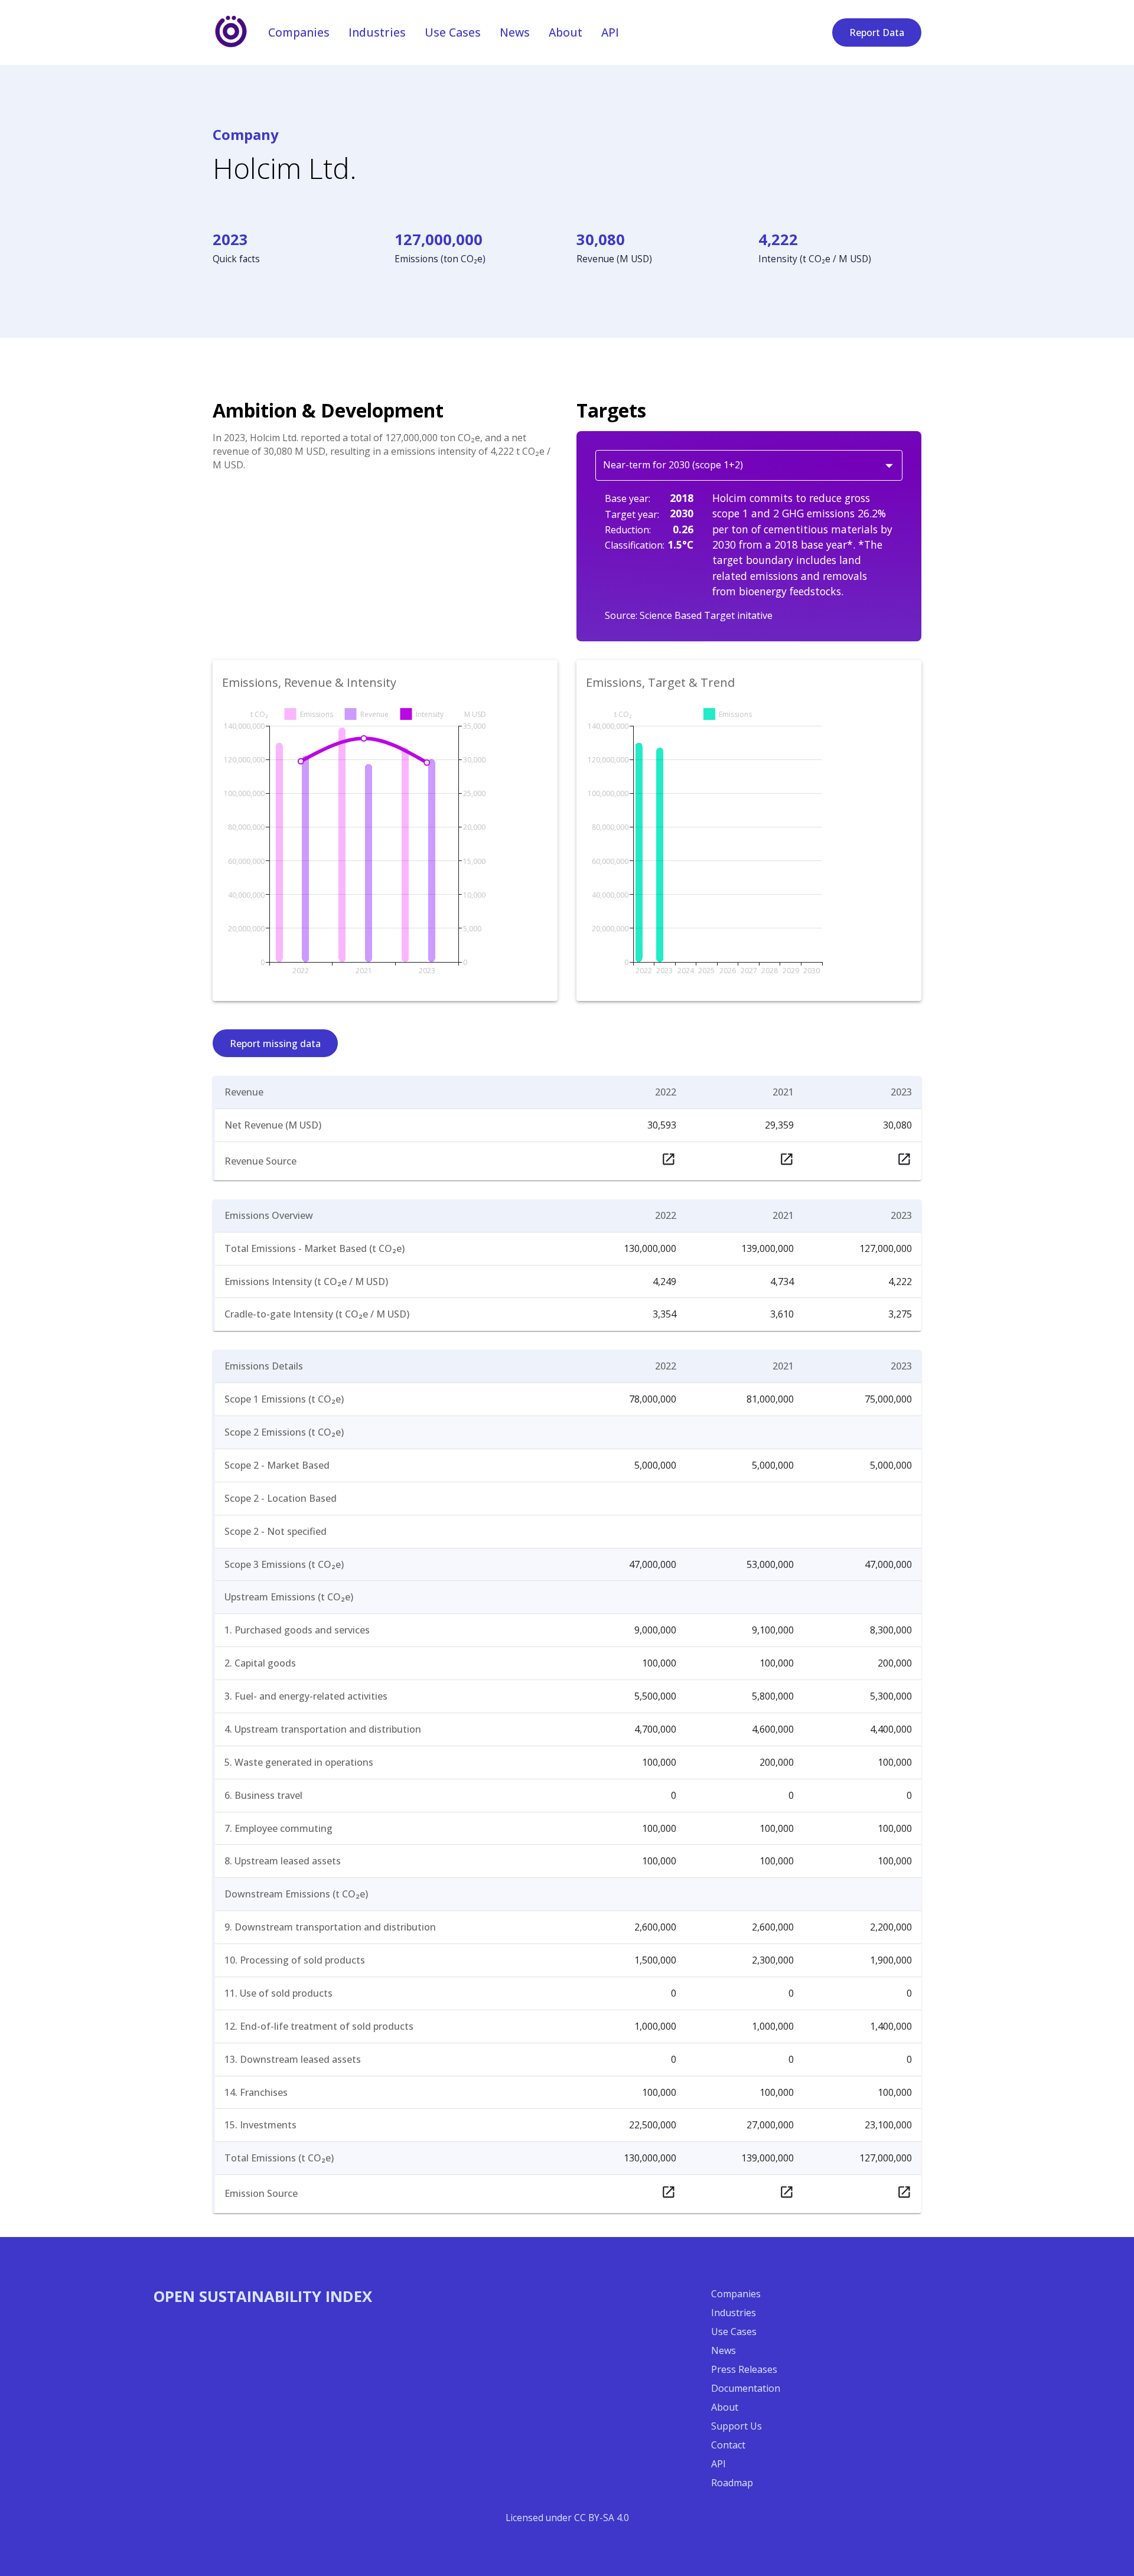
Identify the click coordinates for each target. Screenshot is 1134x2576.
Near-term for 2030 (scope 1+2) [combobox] (673, 465)
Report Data (877, 32)
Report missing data (275, 1044)
